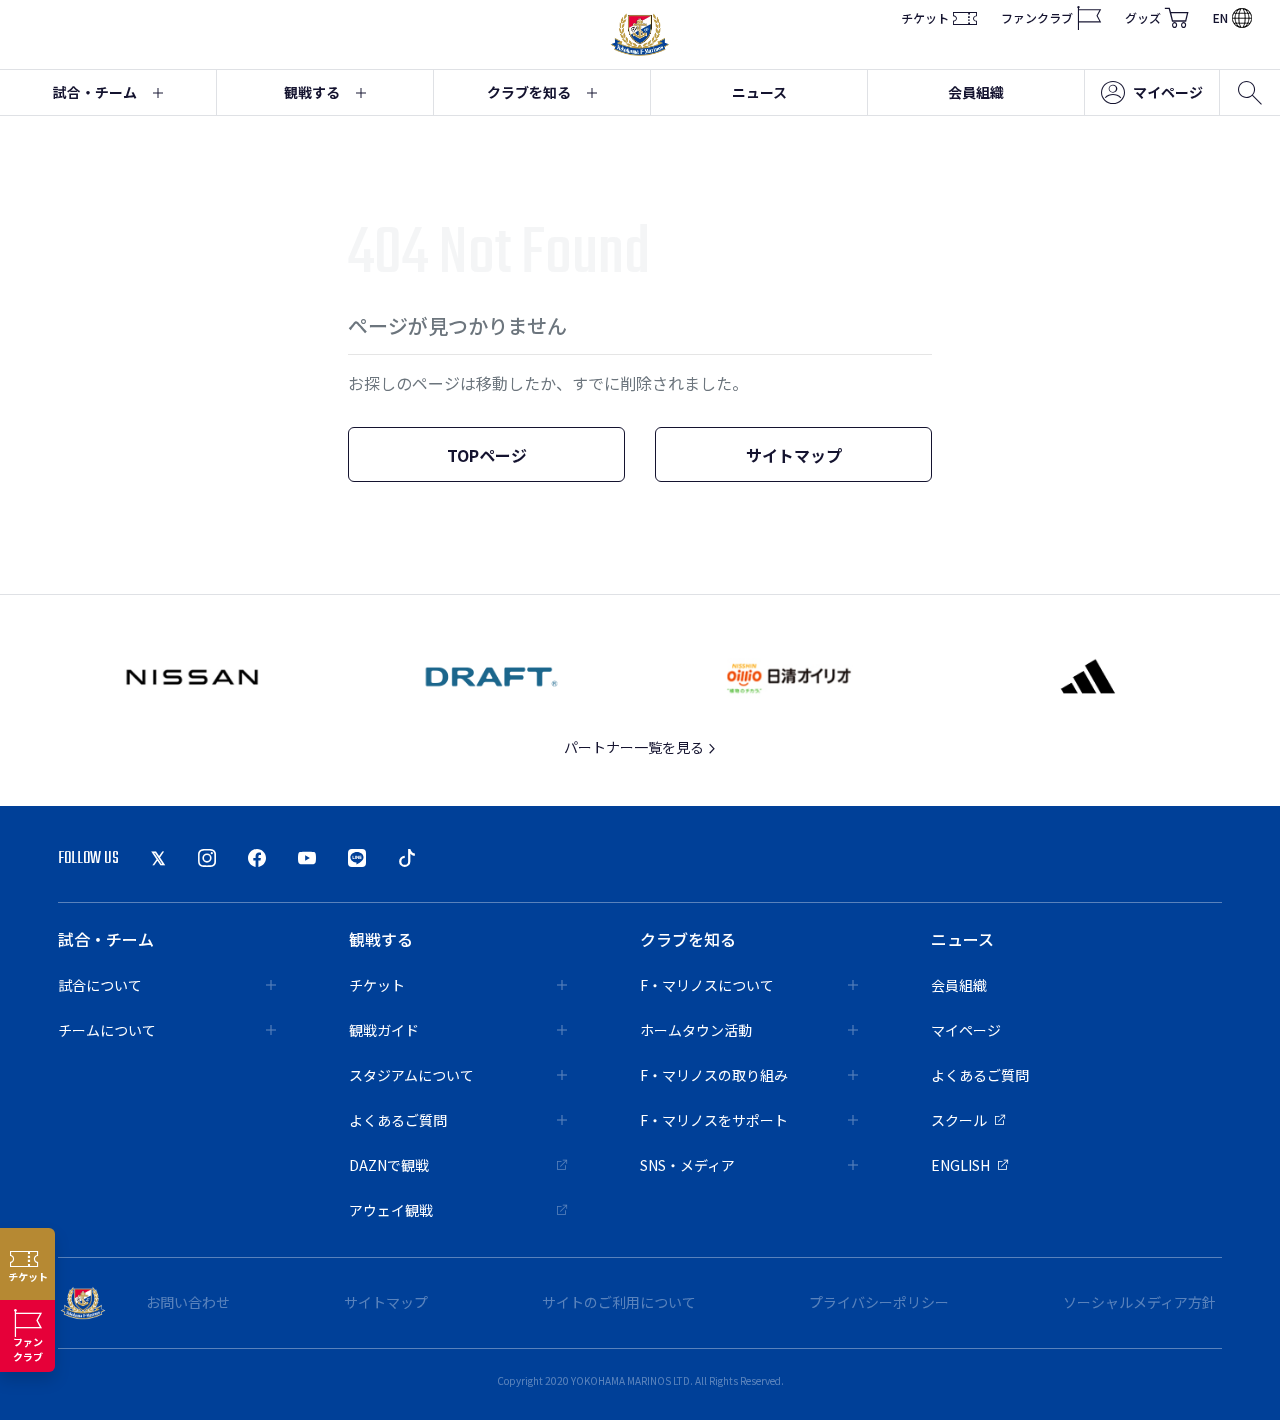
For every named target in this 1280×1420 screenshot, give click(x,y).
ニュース (759, 92)
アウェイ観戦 (391, 1210)
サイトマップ (794, 455)
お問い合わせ (188, 1302)
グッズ (1143, 17)
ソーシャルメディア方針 (1139, 1302)
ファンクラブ (1037, 17)
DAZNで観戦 (389, 1165)
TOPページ (487, 455)
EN (1220, 17)
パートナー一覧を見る (635, 747)
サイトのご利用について (619, 1302)
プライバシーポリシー (879, 1302)
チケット (925, 17)
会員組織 (976, 92)
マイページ (1168, 92)
